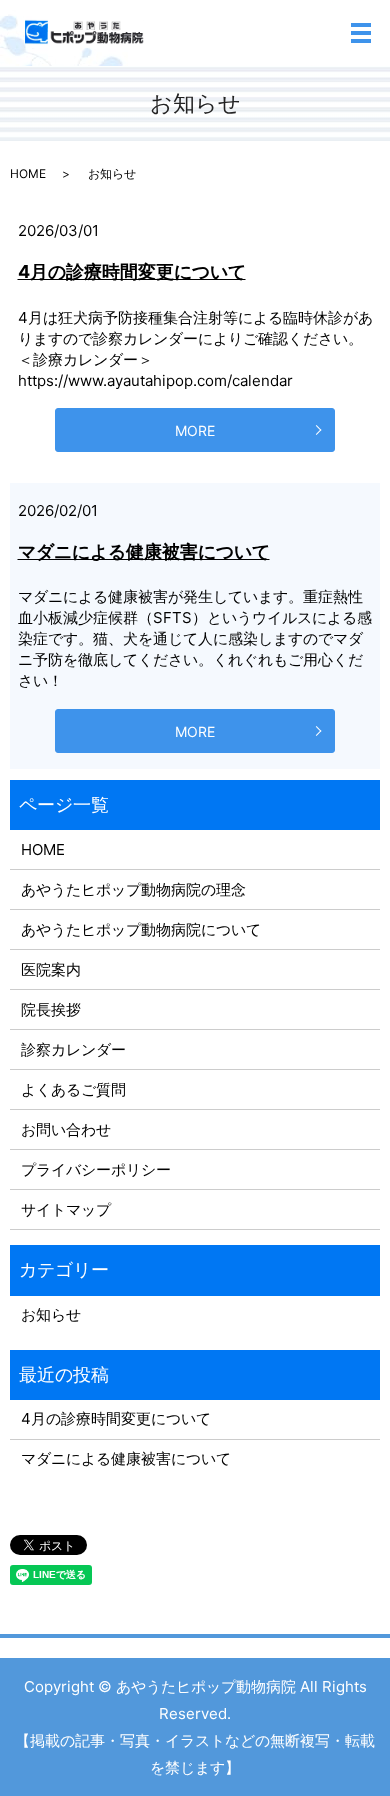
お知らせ (51, 1314)
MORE (195, 430)
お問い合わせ (66, 1129)
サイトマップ (66, 1209)
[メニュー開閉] (361, 33)
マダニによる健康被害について (144, 551)
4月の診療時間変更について (132, 271)
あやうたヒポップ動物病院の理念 (133, 889)
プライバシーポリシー (96, 1169)
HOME (28, 173)
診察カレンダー (73, 1049)
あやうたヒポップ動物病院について (141, 929)
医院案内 (51, 969)
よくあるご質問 (73, 1089)
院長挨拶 (51, 1009)
